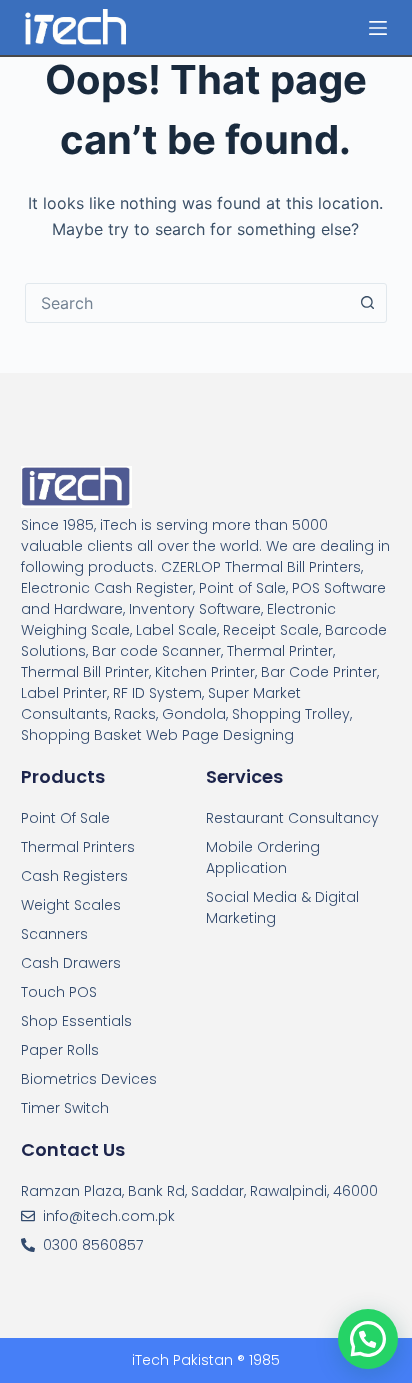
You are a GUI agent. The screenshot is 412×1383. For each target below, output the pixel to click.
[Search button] (367, 303)
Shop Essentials (76, 1021)
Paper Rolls (60, 1050)
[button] (368, 1339)
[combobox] (187, 303)
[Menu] (378, 28)
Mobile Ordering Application (263, 857)
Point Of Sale (65, 818)
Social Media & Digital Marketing (282, 907)
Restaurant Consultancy (292, 818)
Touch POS (59, 992)
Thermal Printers (78, 847)
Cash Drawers (71, 963)
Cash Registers (74, 876)
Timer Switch (65, 1108)
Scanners (54, 934)
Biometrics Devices (89, 1079)
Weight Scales (71, 905)
